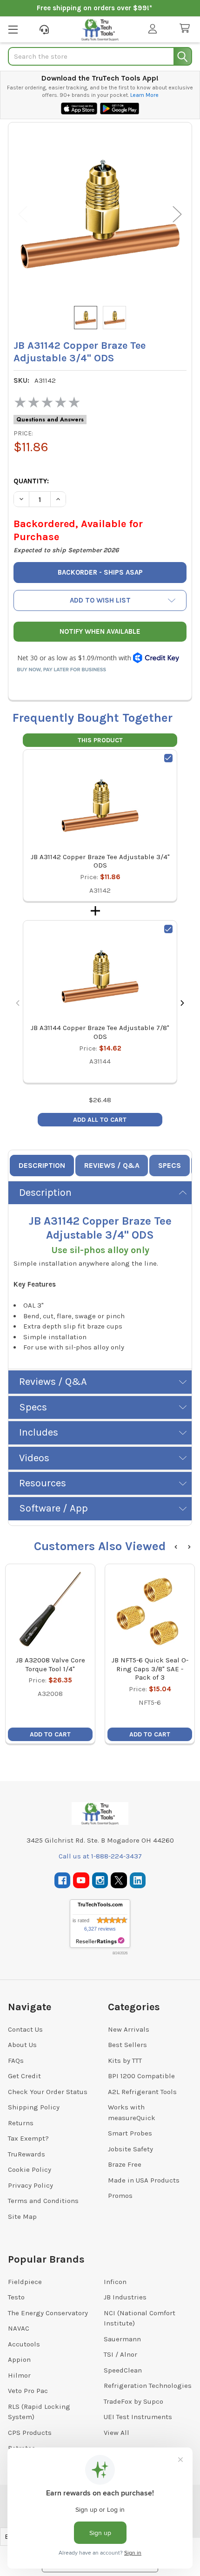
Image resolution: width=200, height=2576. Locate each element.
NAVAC (19, 2328)
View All (117, 2433)
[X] (119, 1881)
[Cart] (187, 29)
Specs (170, 1165)
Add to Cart (50, 1734)
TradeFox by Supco (133, 2401)
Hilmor (19, 2375)
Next (177, 214)
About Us (22, 2045)
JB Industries (125, 2297)
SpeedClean (123, 2370)
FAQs (16, 2061)
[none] (100, 214)
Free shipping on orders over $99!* (94, 8)
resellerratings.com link (100, 1941)
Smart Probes (130, 2133)
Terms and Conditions (43, 2201)
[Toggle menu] (13, 29)
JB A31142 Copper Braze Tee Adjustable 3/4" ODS (100, 861)
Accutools (24, 2344)
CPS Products (30, 2433)
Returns (21, 2123)
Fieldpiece (25, 2282)
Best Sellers (127, 2045)
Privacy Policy (30, 2185)
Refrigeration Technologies (148, 2386)
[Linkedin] (138, 1881)
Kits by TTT (125, 2061)
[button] (100, 600)
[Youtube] (81, 1881)
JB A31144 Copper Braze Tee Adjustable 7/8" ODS (100, 1032)
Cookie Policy (30, 2169)
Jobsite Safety (130, 2149)
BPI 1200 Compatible (141, 2076)
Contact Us (25, 2029)
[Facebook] (63, 1881)
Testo (16, 2297)
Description (42, 1165)
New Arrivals (129, 2029)
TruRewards (27, 2154)
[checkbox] (168, 758)
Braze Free (125, 2164)
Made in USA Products (144, 2180)
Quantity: (31, 481)
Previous (23, 214)
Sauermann (122, 2339)
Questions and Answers (50, 420)
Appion (19, 2359)
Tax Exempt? (28, 2138)
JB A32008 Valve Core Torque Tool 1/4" (50, 1664)
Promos (120, 2196)
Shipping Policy (34, 2107)
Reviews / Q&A (112, 1165)
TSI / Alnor (120, 2354)
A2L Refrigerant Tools (142, 2092)
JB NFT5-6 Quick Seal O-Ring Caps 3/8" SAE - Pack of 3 (150, 1669)
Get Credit (24, 2076)
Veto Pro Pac (28, 2391)
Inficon (115, 2282)
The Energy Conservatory (48, 2313)
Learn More (144, 95)
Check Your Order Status (48, 2092)
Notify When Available (100, 631)
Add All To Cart (100, 1120)
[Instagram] (100, 1881)
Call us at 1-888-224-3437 (100, 1856)
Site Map (22, 2217)
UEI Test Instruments (138, 2417)
